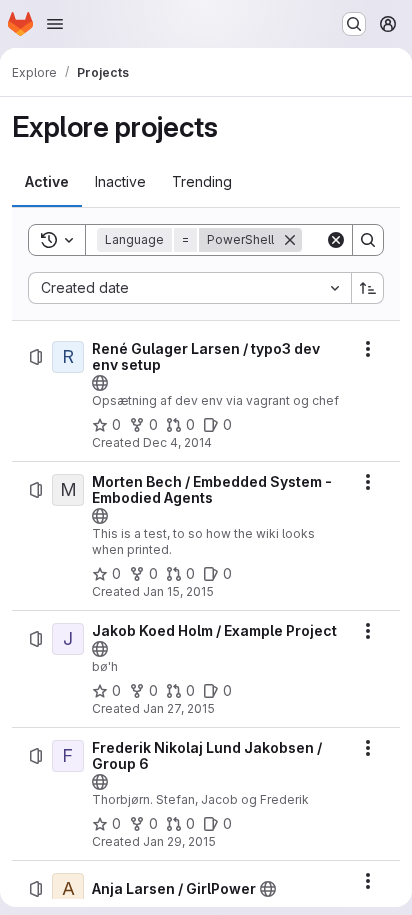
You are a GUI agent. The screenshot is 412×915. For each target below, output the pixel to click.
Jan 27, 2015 (179, 708)
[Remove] (290, 240)
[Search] (368, 240)
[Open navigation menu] (55, 24)
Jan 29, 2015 (179, 841)
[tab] (47, 182)
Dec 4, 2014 (177, 442)
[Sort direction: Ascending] (368, 288)
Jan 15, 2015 (178, 591)
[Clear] (336, 240)
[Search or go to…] (354, 24)
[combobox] (189, 288)
